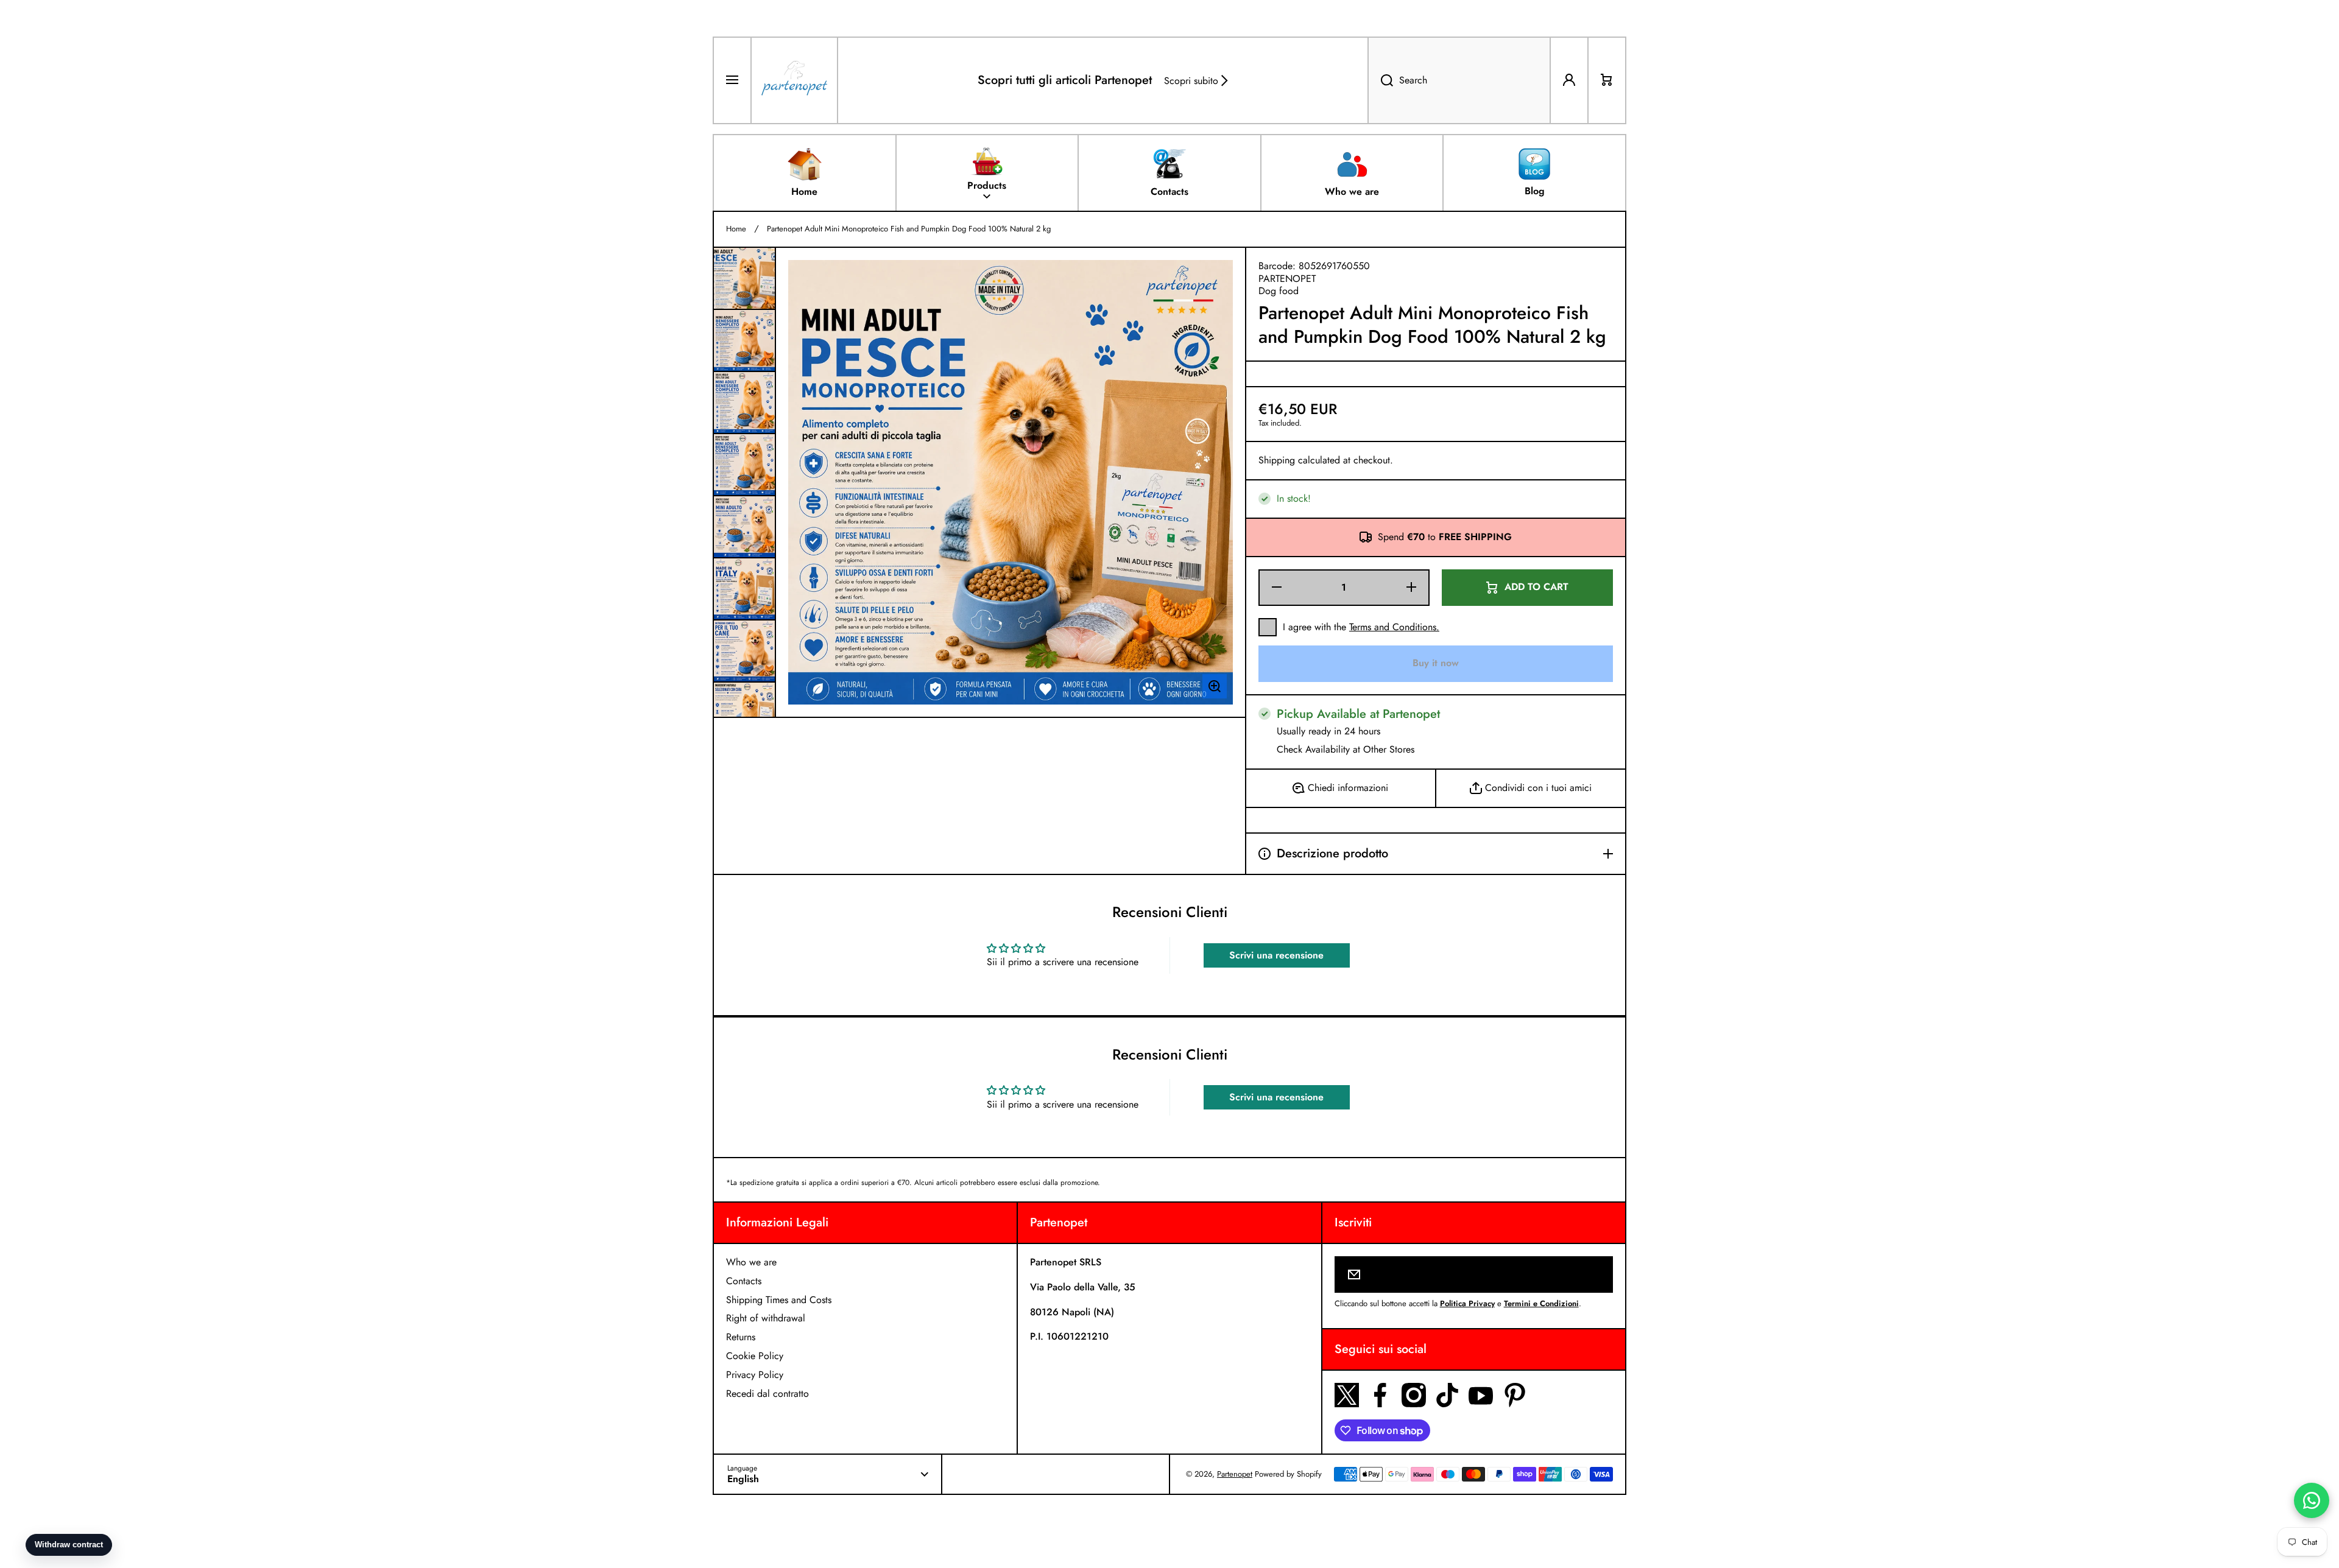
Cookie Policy (755, 1356)
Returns (741, 1337)
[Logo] (794, 80)
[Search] (1380, 80)
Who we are (751, 1262)
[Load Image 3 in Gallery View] (744, 403)
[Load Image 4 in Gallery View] (744, 465)
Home (736, 229)
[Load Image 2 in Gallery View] (744, 340)
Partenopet (1235, 1474)
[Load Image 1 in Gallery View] (744, 278)
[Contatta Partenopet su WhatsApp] (2312, 1500)
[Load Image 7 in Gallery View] (744, 651)
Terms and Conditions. (1394, 627)
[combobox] (1459, 80)
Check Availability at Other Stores (1346, 750)
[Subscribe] (1596, 1274)
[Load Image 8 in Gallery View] (744, 713)
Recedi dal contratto (767, 1394)
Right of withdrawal (766, 1318)
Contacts (744, 1281)
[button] (1607, 80)
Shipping (1277, 461)
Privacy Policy (755, 1375)
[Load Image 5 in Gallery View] (744, 527)
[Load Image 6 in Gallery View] (744, 589)
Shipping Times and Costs (779, 1300)
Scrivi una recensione (1276, 955)
